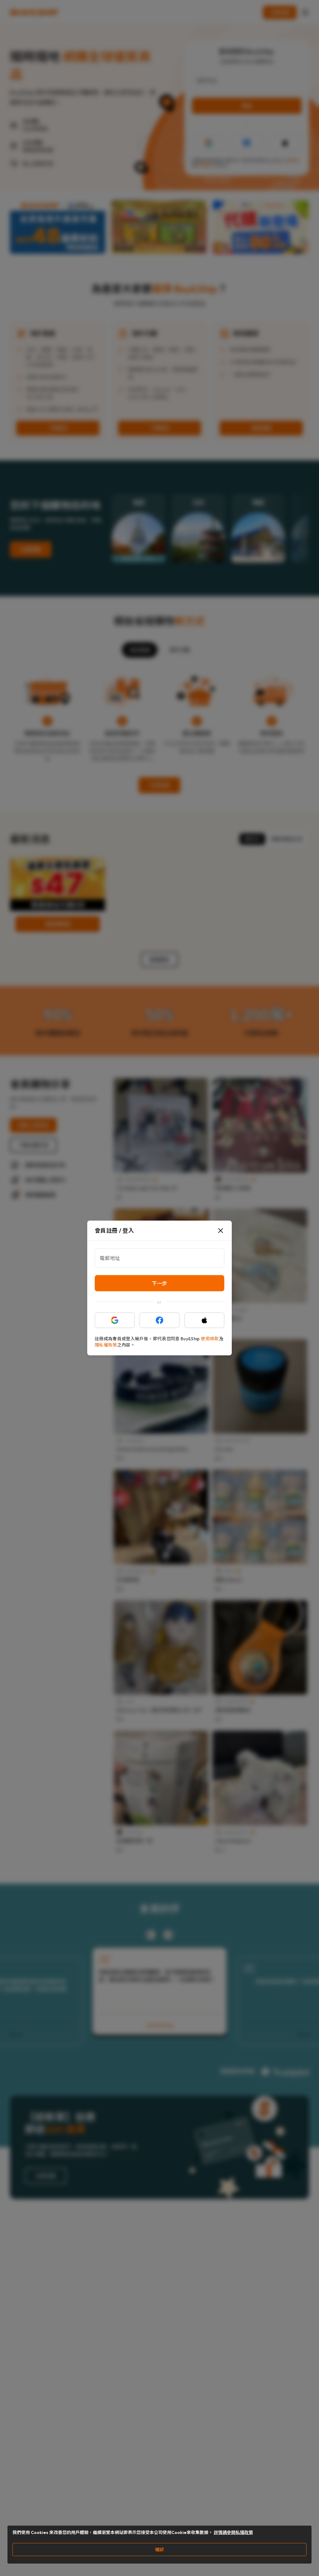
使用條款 (210, 1339)
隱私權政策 (106, 1345)
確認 (159, 2550)
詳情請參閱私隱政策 (233, 2532)
